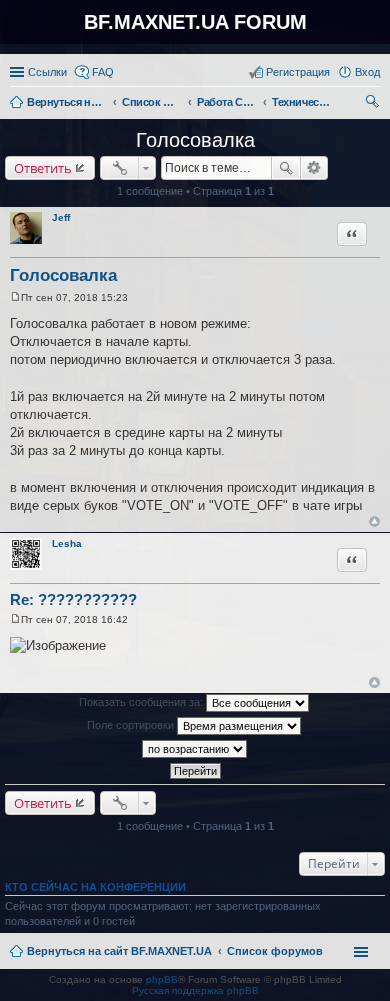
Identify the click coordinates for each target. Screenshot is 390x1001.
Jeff (61, 217)
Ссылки (47, 72)
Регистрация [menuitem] (298, 72)
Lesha (67, 543)
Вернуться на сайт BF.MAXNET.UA (119, 951)
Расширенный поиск (314, 168)
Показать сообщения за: (142, 702)
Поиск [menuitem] (374, 104)
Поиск (286, 168)
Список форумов (275, 951)
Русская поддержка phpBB (195, 990)
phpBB (162, 979)
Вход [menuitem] (367, 72)
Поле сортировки (132, 725)
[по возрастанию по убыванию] (195, 749)
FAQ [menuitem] (103, 72)
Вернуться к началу (374, 521)
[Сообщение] (15, 297)
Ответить (43, 168)
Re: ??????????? (73, 599)
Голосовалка (195, 140)
